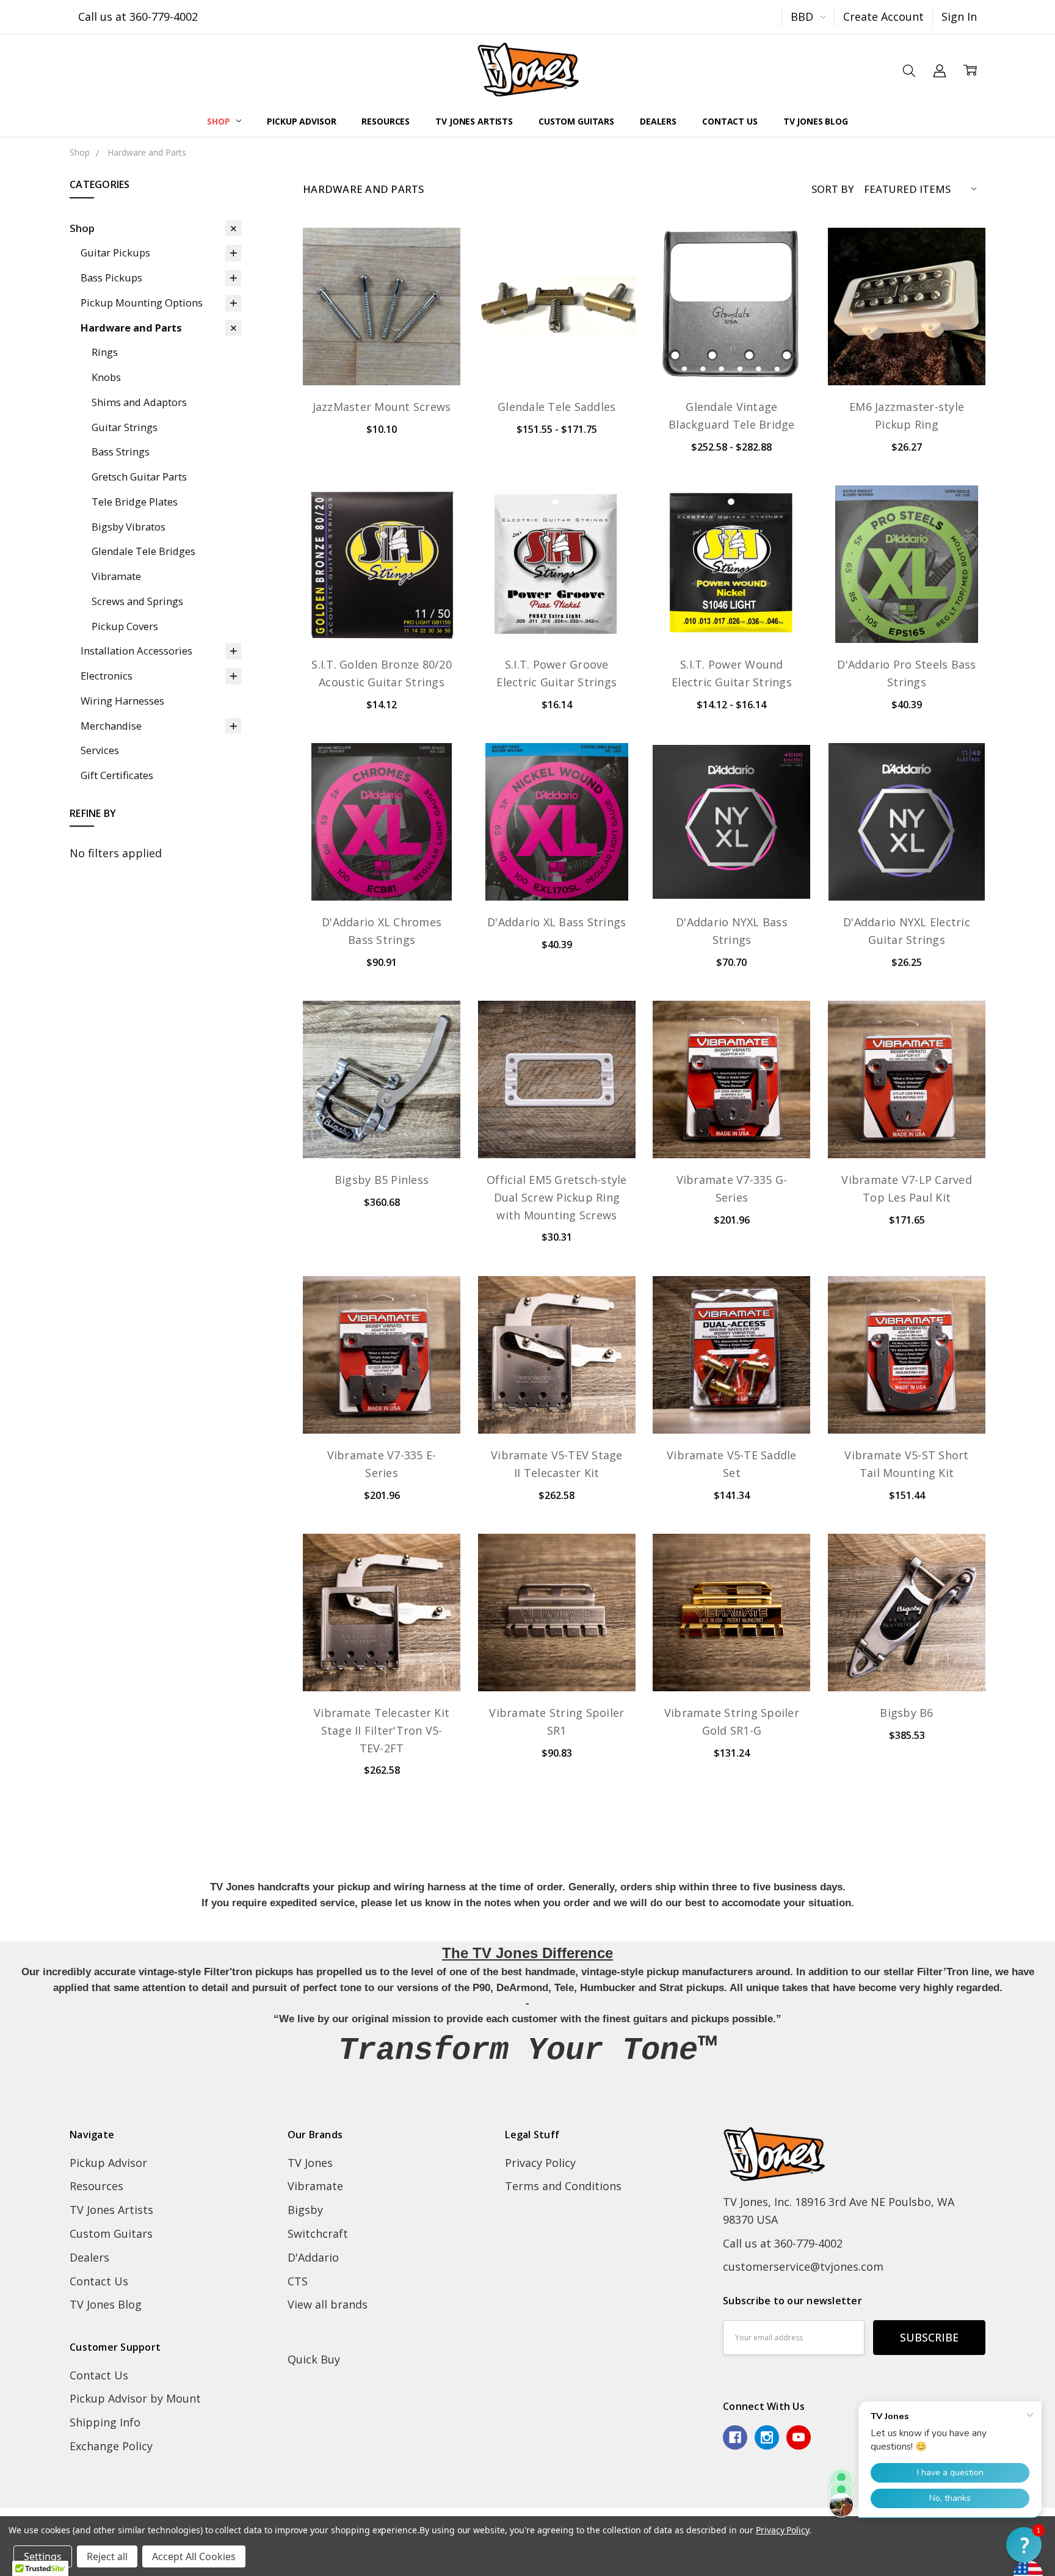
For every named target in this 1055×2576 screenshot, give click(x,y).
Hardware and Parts (131, 328)
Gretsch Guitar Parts (139, 477)
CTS (298, 2281)
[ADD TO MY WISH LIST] (434, 297)
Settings (43, 2556)
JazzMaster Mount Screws (382, 407)
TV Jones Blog (816, 121)
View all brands (328, 2304)
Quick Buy (314, 2359)
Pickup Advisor (301, 121)
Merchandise (111, 726)
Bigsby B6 (906, 1713)
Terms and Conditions (563, 2186)
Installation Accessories (136, 651)
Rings (105, 352)
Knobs (106, 377)
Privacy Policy (540, 2163)
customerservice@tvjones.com (803, 2266)
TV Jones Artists (474, 121)
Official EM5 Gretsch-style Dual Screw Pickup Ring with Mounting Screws (557, 1197)
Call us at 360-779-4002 (138, 16)
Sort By (833, 189)
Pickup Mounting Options (142, 303)
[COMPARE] (434, 275)
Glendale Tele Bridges (143, 551)
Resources (386, 121)
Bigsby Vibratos (129, 527)
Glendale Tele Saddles (557, 407)
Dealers (658, 121)
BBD (803, 16)
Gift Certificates (117, 775)
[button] (1024, 2545)
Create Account (883, 16)
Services (100, 750)
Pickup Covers (125, 626)
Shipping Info (105, 2422)
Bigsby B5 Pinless (382, 1180)
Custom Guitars (576, 121)
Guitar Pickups (115, 252)
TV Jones (310, 2163)
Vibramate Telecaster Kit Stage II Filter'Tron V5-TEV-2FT (382, 1730)
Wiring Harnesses (122, 701)
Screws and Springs (137, 601)
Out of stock (382, 353)
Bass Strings (121, 452)
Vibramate (116, 576)
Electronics (107, 676)
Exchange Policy (111, 2446)
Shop (219, 121)
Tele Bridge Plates (135, 502)
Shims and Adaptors (139, 402)
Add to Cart (382, 1126)
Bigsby (305, 2210)
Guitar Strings (125, 427)
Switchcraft (318, 2233)
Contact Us (730, 121)
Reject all (107, 2556)
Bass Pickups (111, 278)
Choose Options (557, 353)
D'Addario (313, 2257)
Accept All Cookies (194, 2556)
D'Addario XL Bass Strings (557, 922)
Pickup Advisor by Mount (135, 2398)
